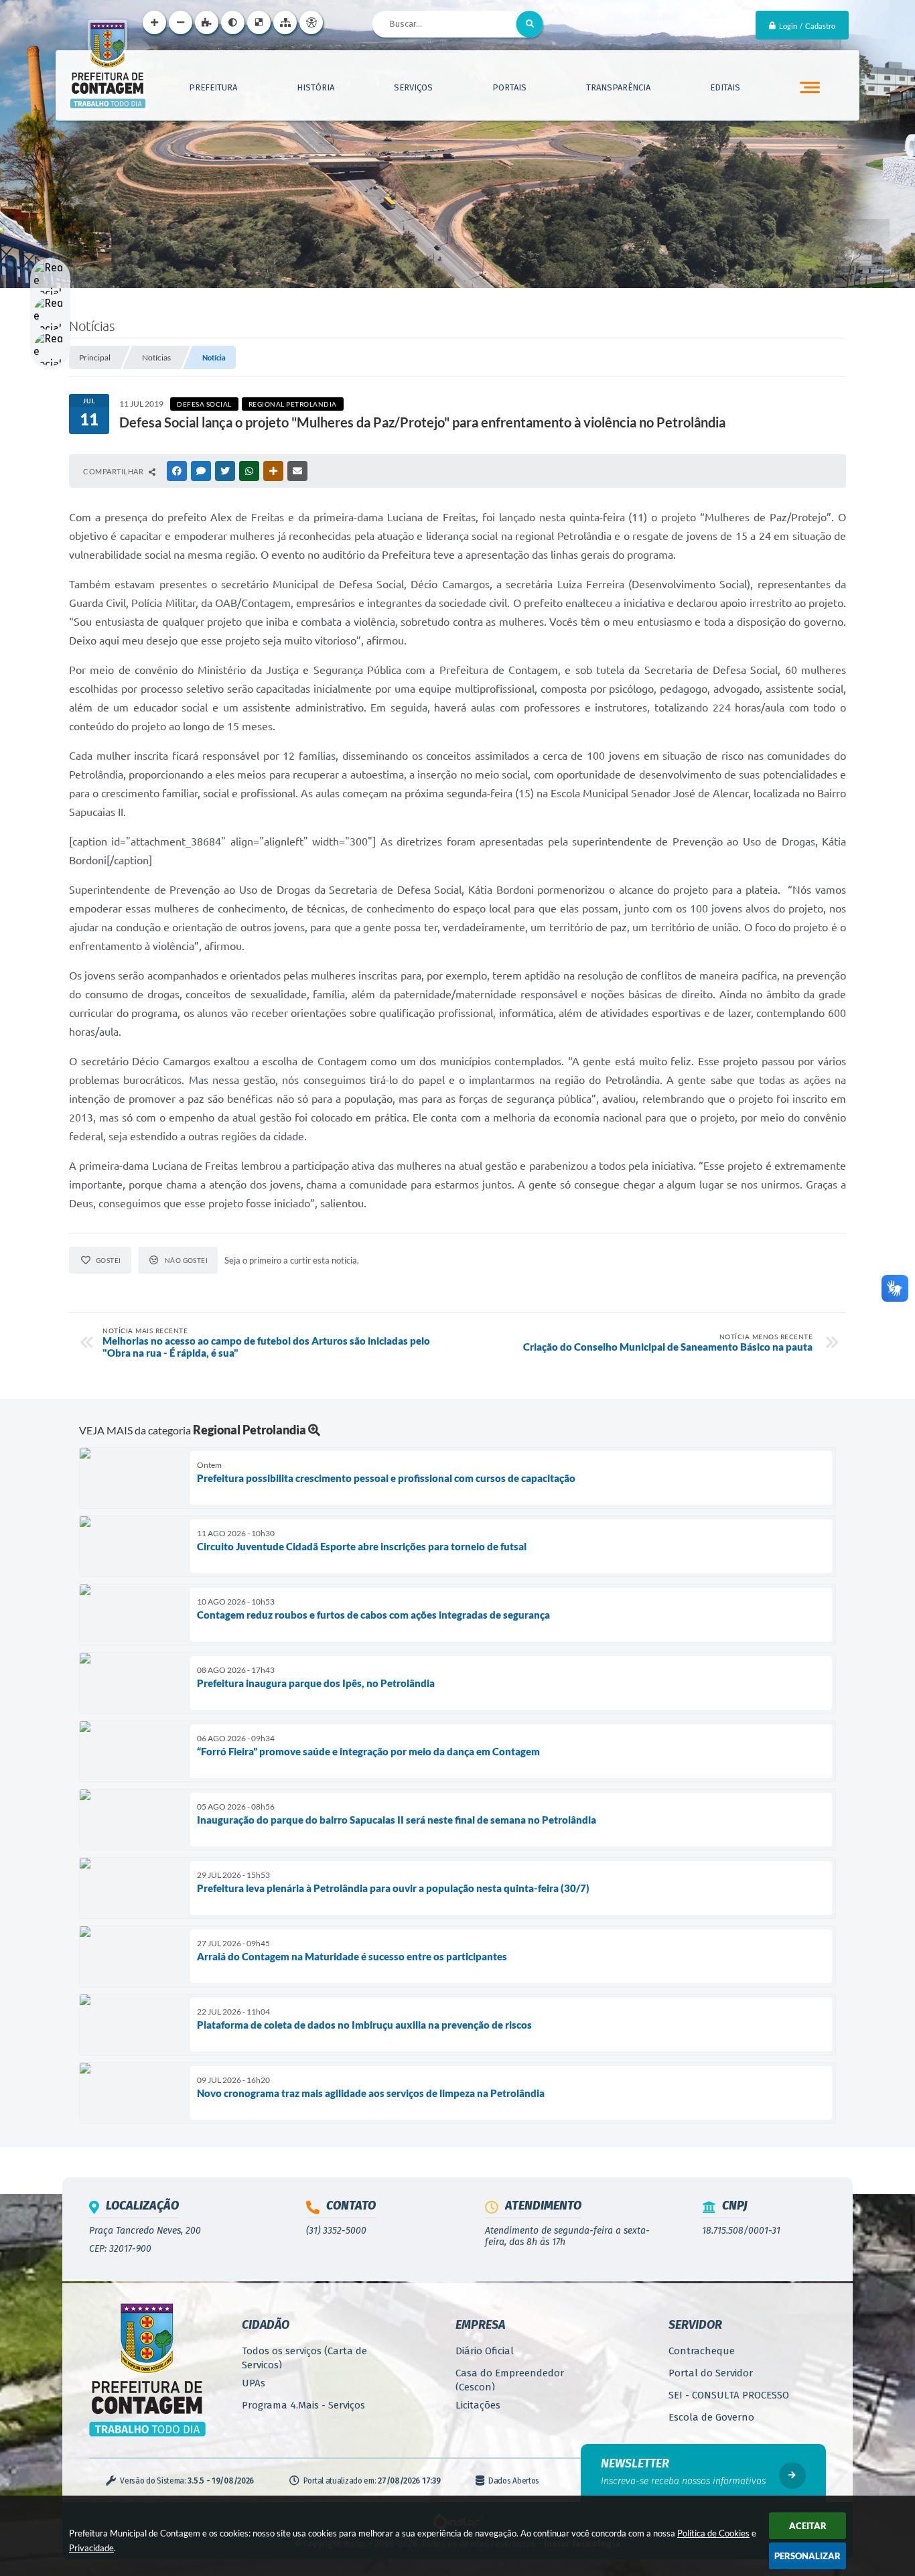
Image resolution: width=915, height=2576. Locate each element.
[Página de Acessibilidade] (311, 22)
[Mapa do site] (285, 22)
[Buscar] (530, 24)
